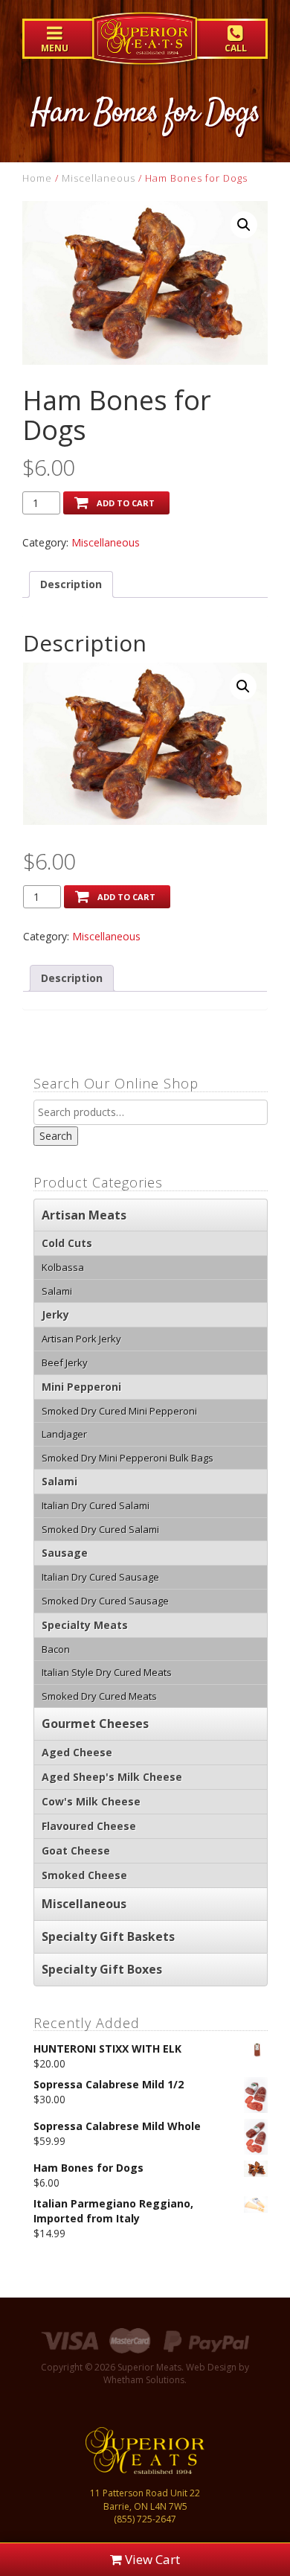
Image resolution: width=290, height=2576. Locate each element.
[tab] (71, 584)
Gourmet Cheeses (95, 1724)
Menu (55, 48)
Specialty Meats (85, 1625)
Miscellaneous (99, 178)
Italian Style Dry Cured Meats (107, 1672)
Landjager (64, 1434)
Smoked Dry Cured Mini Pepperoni (119, 1411)
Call (236, 48)
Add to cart (126, 503)
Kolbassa (63, 1267)
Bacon (56, 1649)
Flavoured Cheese (89, 1826)
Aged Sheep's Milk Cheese (112, 1777)
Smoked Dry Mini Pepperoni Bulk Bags (128, 1458)
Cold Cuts (67, 1243)
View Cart (151, 2559)
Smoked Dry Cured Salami (100, 1529)
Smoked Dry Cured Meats (99, 1696)
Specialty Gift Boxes (102, 1969)
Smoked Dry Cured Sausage (105, 1601)
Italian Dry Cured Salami (96, 1505)
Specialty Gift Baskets (108, 1936)
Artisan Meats (84, 1215)
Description (71, 584)
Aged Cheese (77, 1752)
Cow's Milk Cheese (91, 1801)
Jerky (55, 1314)
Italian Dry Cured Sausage (100, 1577)
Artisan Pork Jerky (81, 1339)
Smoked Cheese (84, 1875)
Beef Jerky (65, 1362)
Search (56, 1136)
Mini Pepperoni (81, 1387)
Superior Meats (145, 49)
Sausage (65, 1553)
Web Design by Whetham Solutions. (176, 2373)
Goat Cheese (76, 1850)
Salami (57, 1291)
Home (37, 178)
